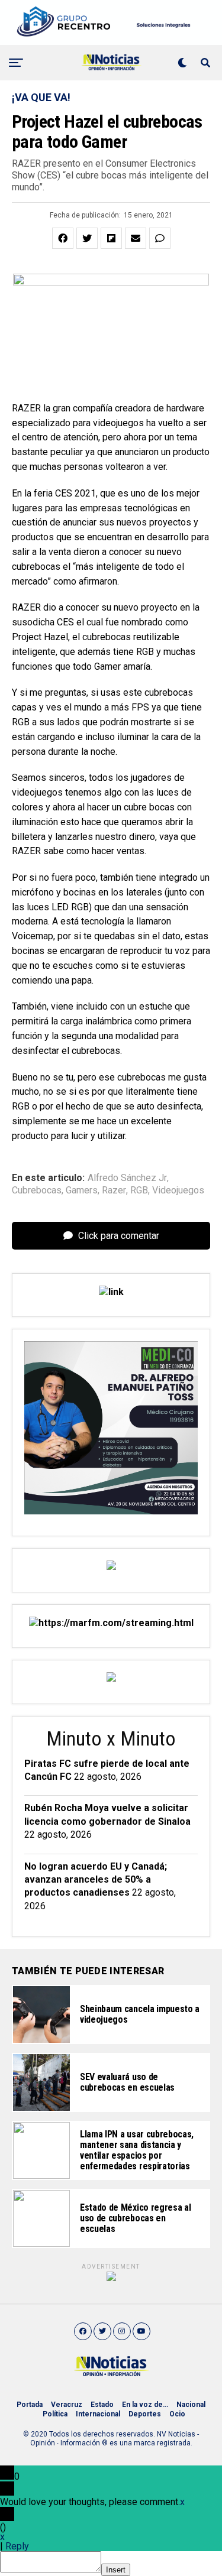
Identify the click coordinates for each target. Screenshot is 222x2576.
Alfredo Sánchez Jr (127, 1178)
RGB (139, 1190)
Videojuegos (178, 1190)
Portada (30, 2405)
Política (55, 2414)
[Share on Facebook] (63, 238)
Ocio (177, 2414)
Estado (102, 2405)
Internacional (98, 2414)
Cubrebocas (37, 1190)
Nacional (191, 2405)
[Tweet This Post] (87, 238)
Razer (114, 1190)
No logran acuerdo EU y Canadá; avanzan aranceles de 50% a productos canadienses (96, 1880)
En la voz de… (145, 2405)
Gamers (82, 1190)
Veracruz (67, 2405)
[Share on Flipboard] (111, 238)
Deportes (145, 2414)
